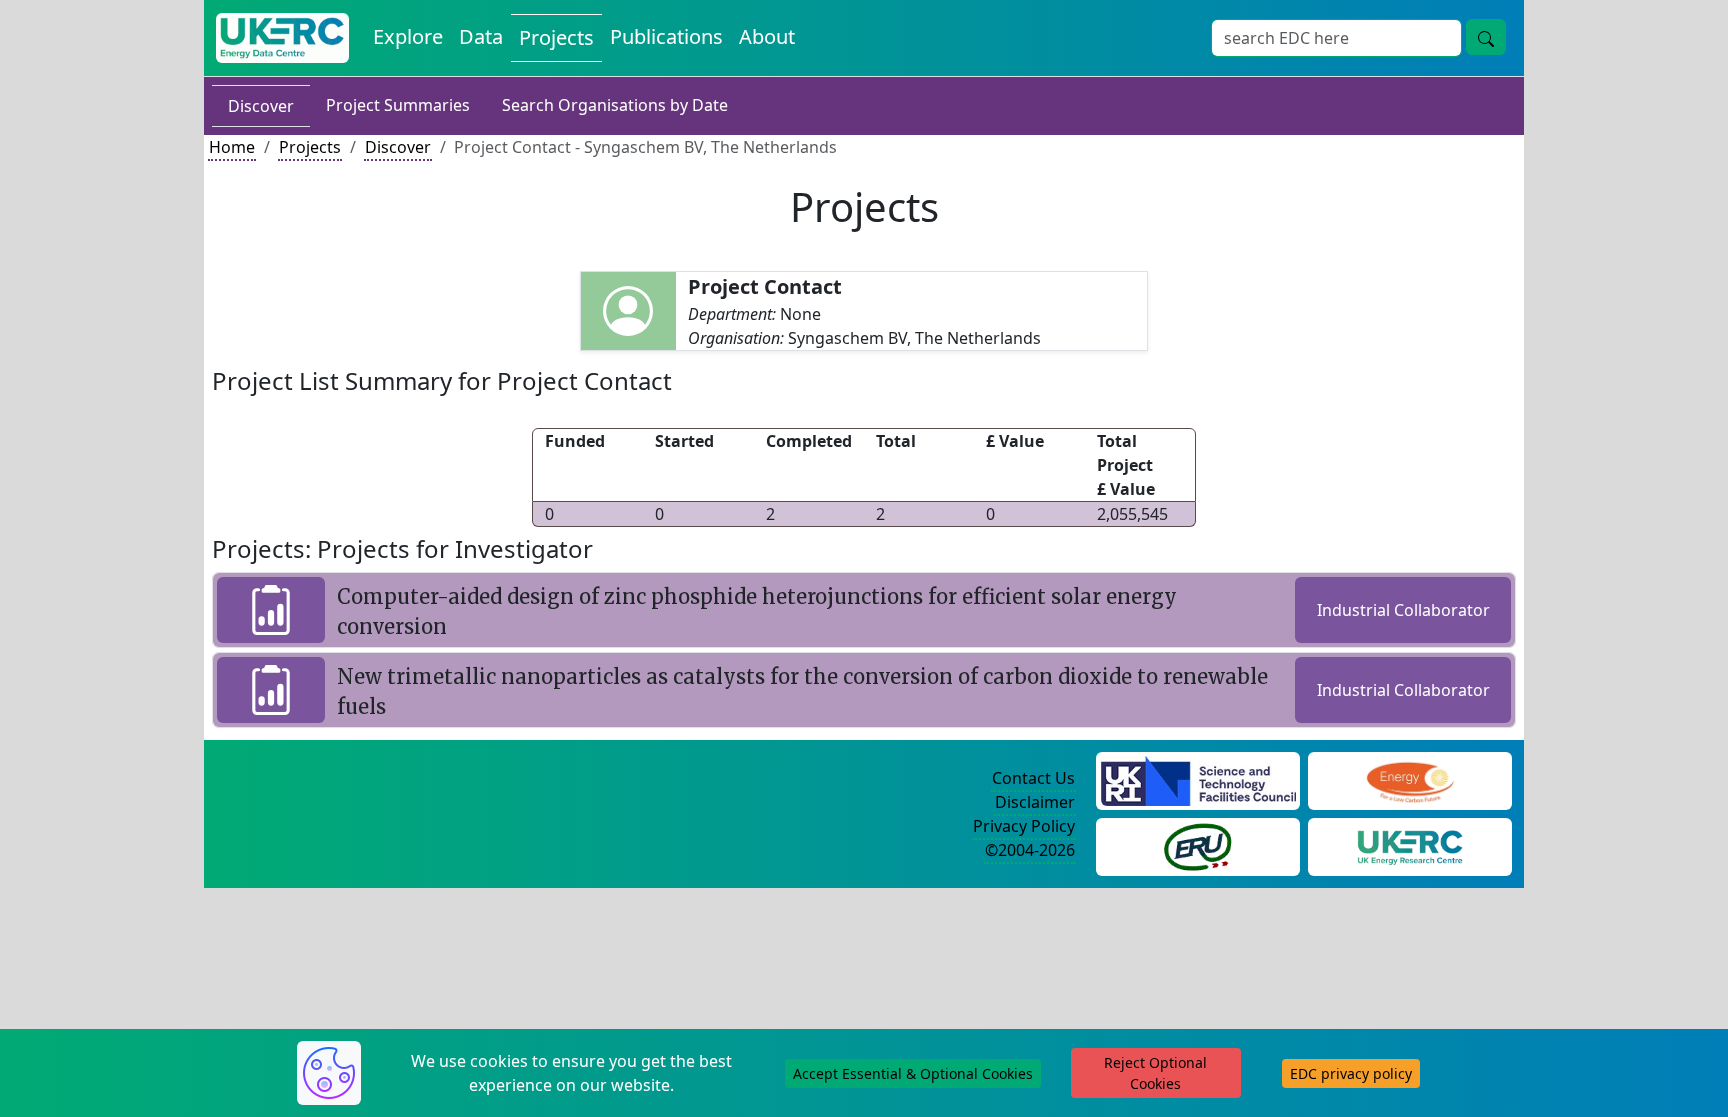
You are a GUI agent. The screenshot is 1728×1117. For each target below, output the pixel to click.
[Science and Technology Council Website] (1198, 779)
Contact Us (1033, 778)
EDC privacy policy (1351, 1073)
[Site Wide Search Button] (1486, 37)
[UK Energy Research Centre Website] (1410, 845)
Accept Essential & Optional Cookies (913, 1073)
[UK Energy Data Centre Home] (282, 38)
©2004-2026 (1030, 850)
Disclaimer (1035, 802)
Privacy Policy (1024, 826)
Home (232, 147)
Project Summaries (398, 105)
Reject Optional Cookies (1155, 1073)
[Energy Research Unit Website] (1198, 845)
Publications (666, 36)
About (767, 36)
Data (481, 36)
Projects (556, 37)
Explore (408, 36)
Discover (261, 106)
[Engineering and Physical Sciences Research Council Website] (1409, 779)
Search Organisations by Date (615, 105)
